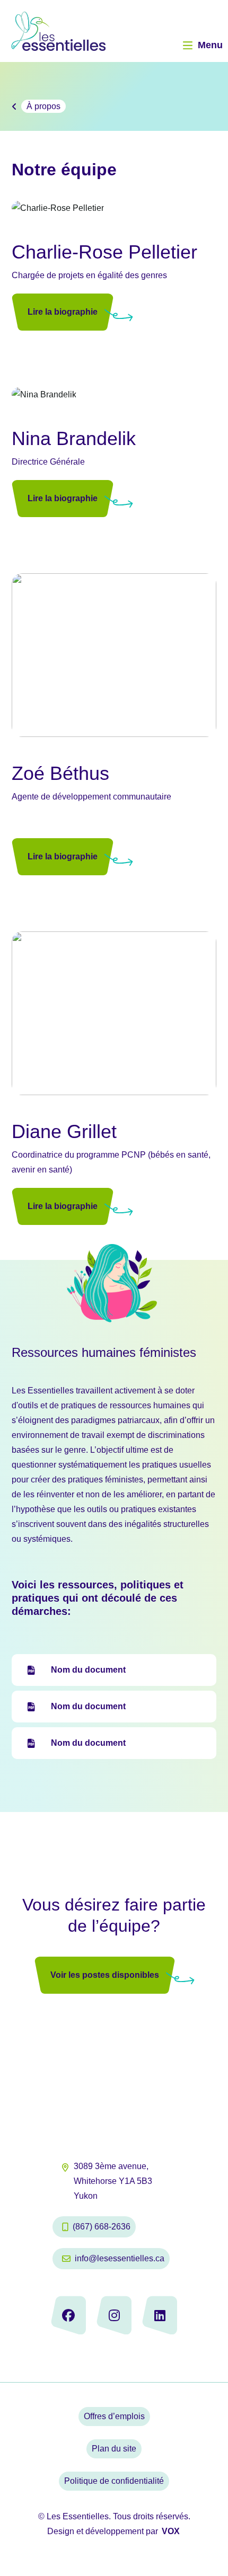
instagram (114, 2315)
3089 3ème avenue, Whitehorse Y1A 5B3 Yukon (113, 2181)
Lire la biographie (63, 312)
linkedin (160, 2315)
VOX (171, 2531)
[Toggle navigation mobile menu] (188, 46)
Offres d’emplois (114, 2416)
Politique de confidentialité (114, 2481)
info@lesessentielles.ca (120, 2258)
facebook (68, 2315)
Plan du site (114, 2449)
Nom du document (88, 1670)
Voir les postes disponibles (105, 1975)
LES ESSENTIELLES (91, 31)
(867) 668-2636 (102, 2227)
